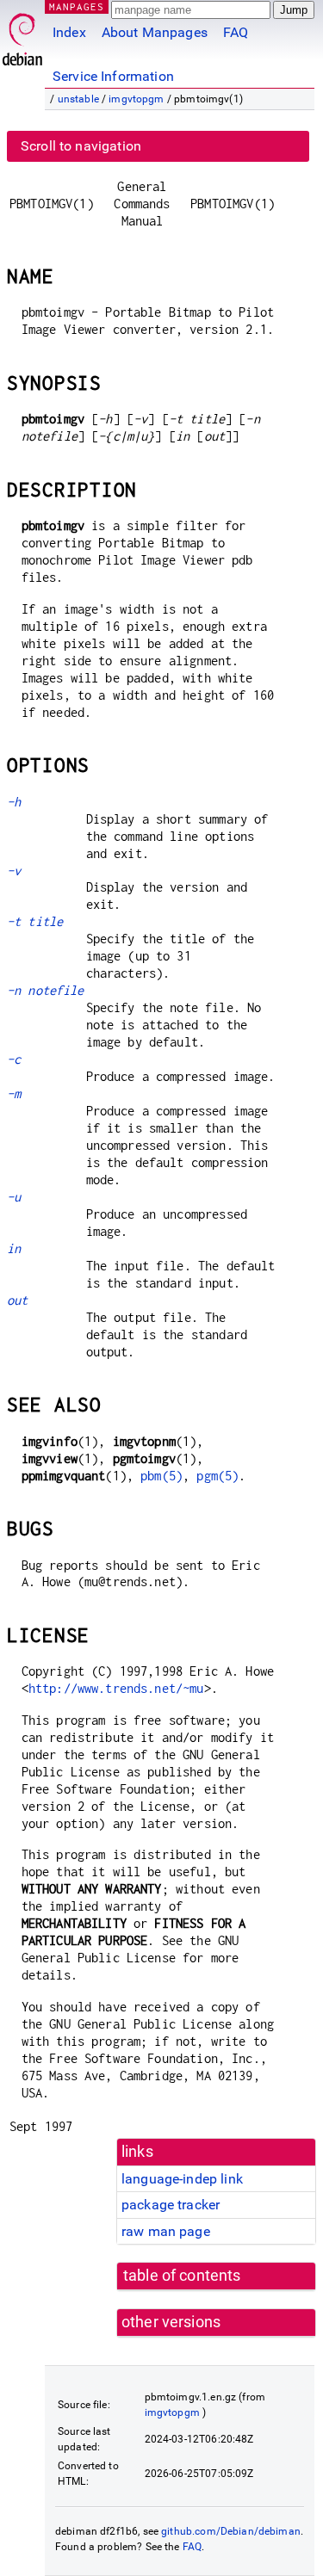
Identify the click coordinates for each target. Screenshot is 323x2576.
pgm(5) (217, 1476)
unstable (78, 99)
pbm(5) (161, 1476)
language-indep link (182, 2179)
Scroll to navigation (81, 146)
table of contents (182, 2276)
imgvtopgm (136, 99)
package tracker (171, 2205)
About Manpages (155, 32)
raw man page (166, 2231)
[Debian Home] (22, 35)
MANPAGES (77, 6)
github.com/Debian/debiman (231, 2531)
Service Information (113, 76)
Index (69, 32)
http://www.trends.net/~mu (116, 1688)
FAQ (236, 32)
